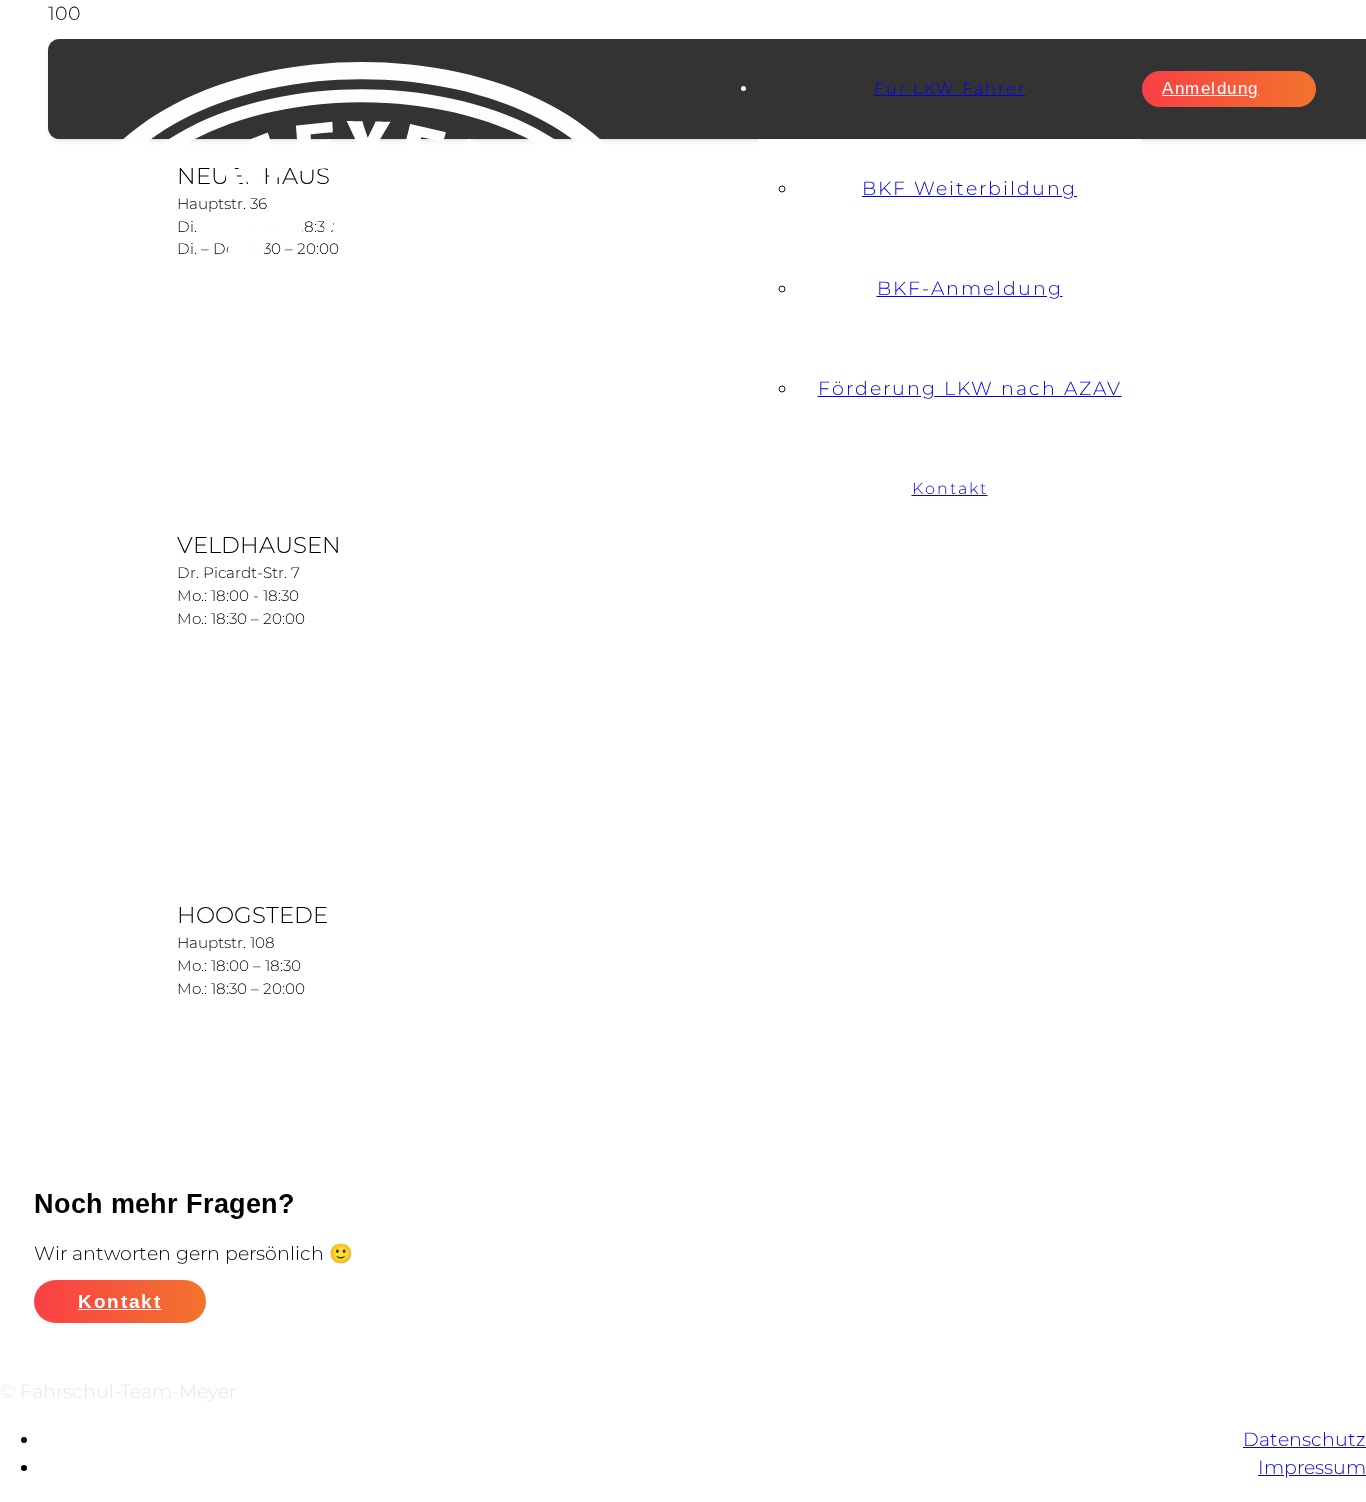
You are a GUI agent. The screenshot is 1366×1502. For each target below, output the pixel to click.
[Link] (383, 464)
